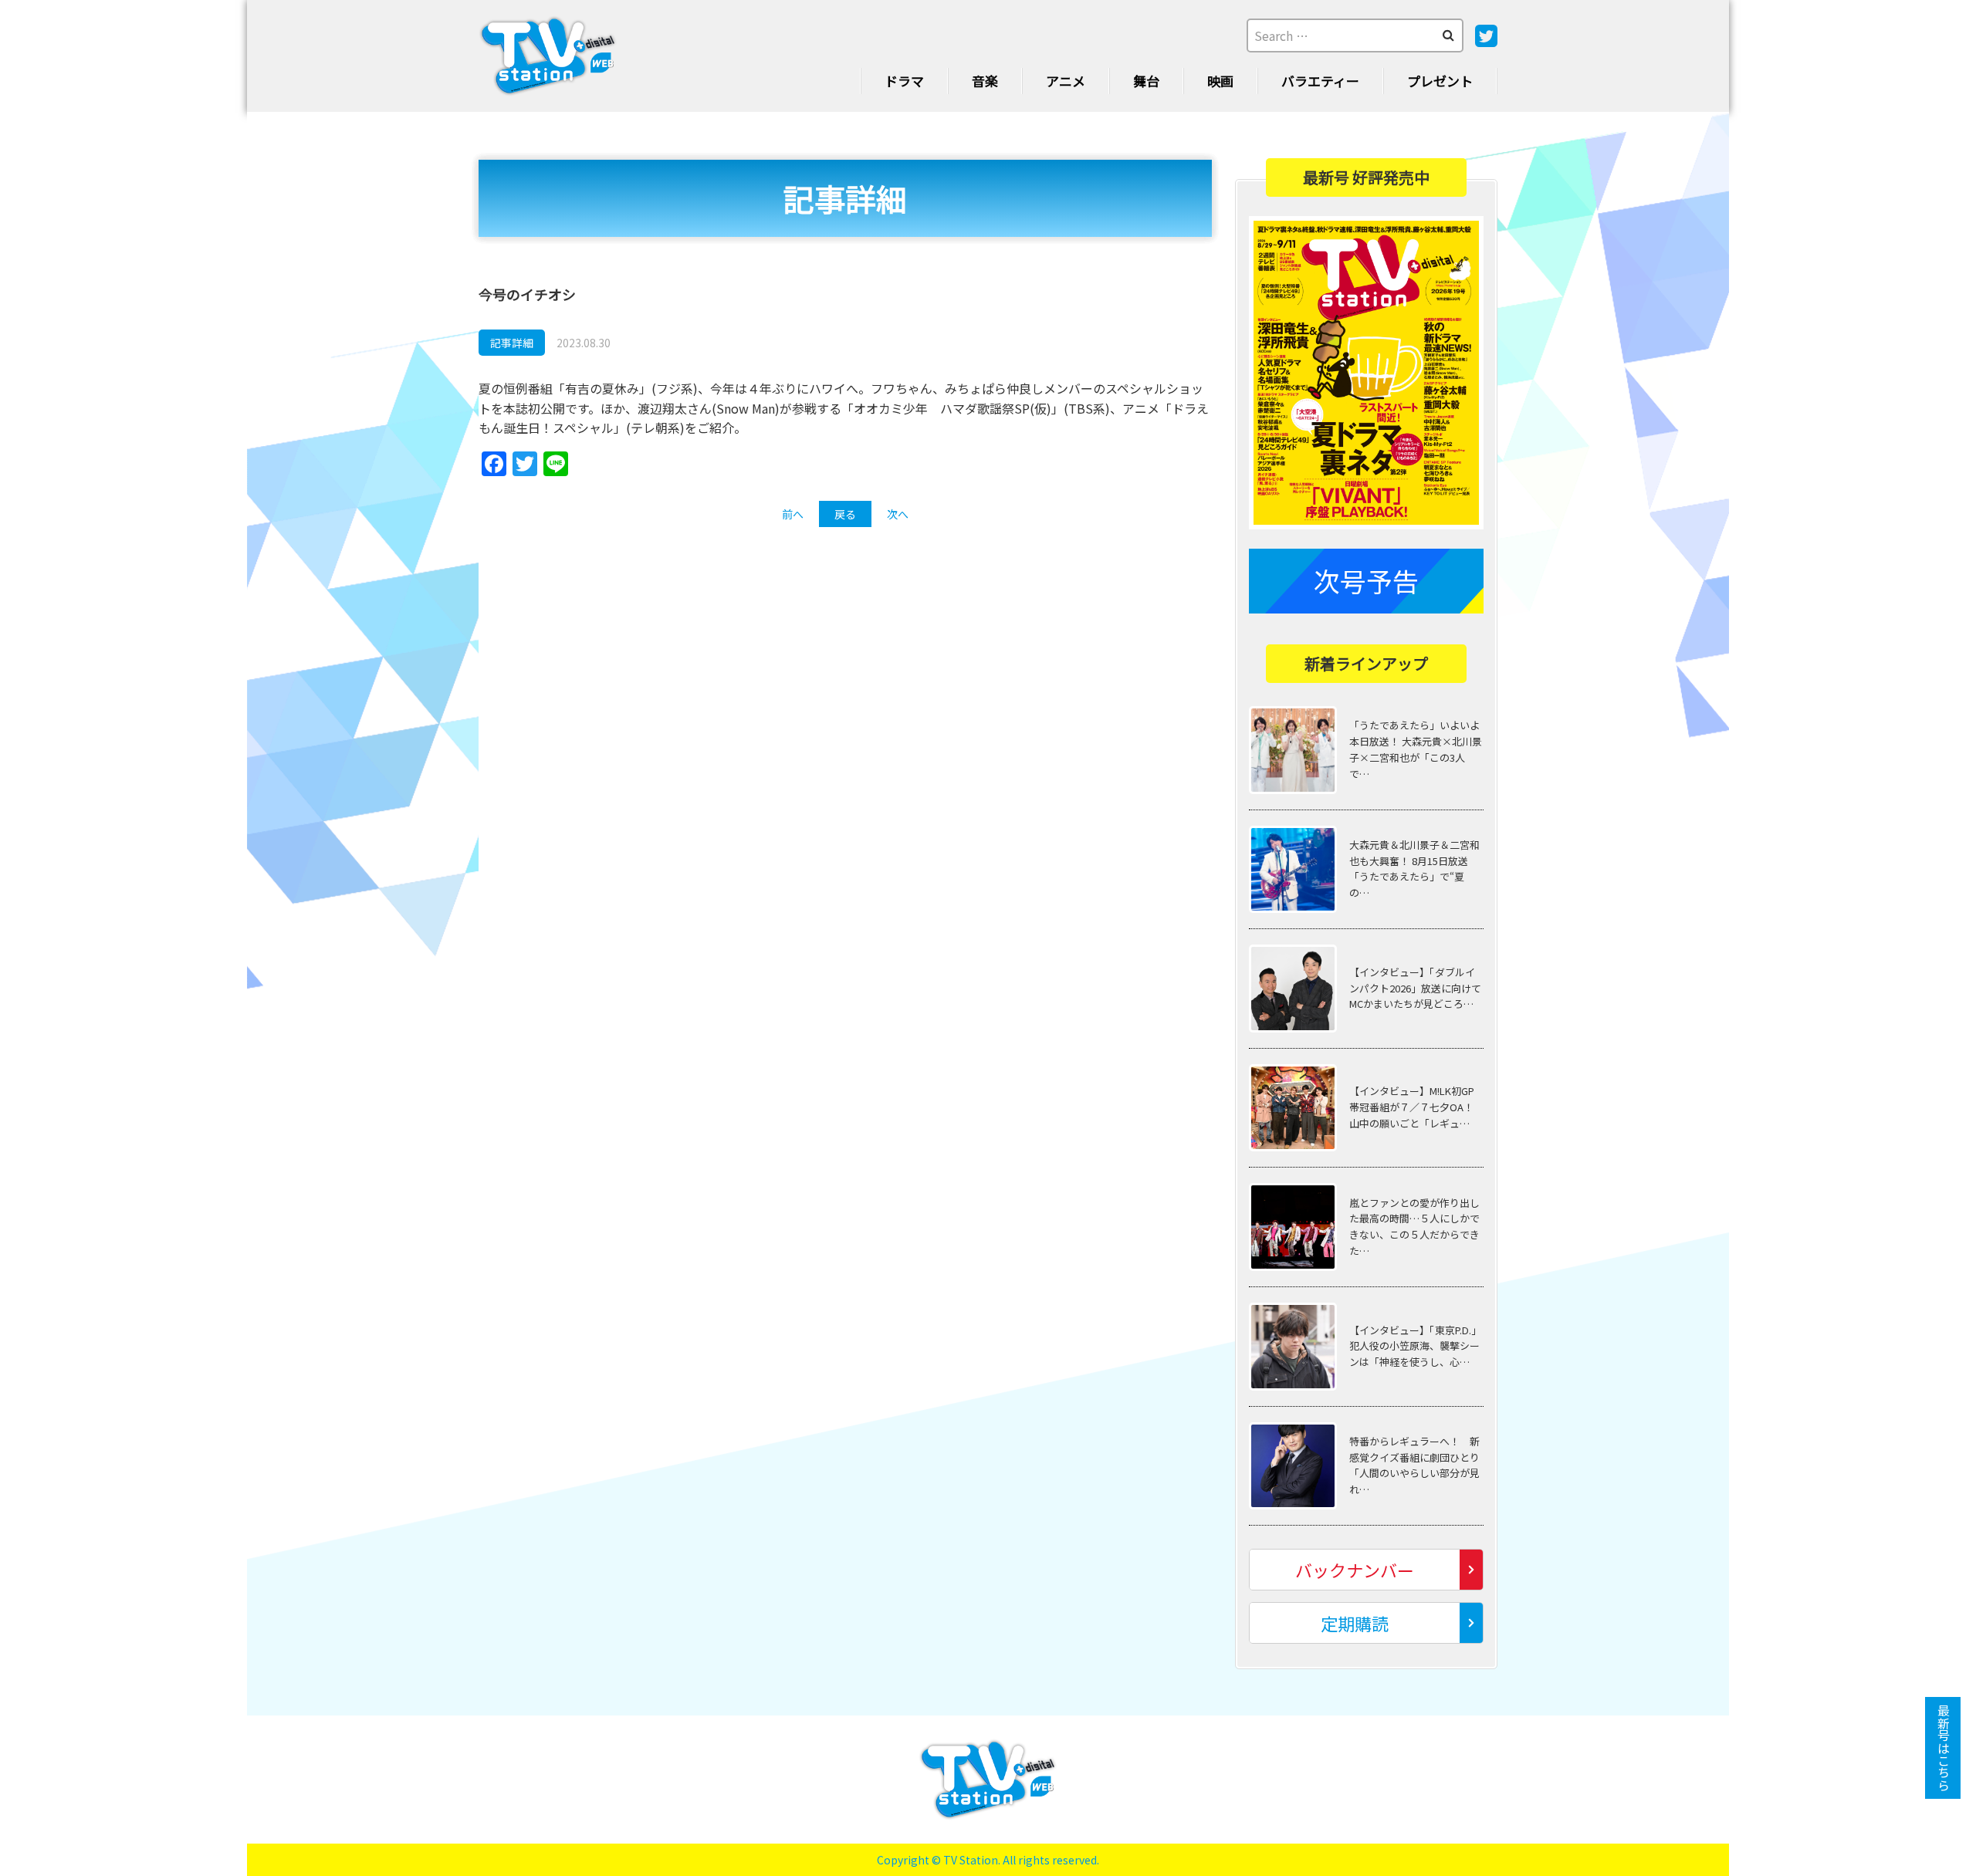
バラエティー (1320, 81)
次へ (898, 514)
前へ (793, 514)
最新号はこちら (1944, 1748)
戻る (845, 514)
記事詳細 (512, 343)
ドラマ (904, 81)
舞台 (1146, 81)
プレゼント (1440, 81)
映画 (1220, 81)
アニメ (1066, 81)
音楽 (985, 81)
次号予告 (1366, 581)
